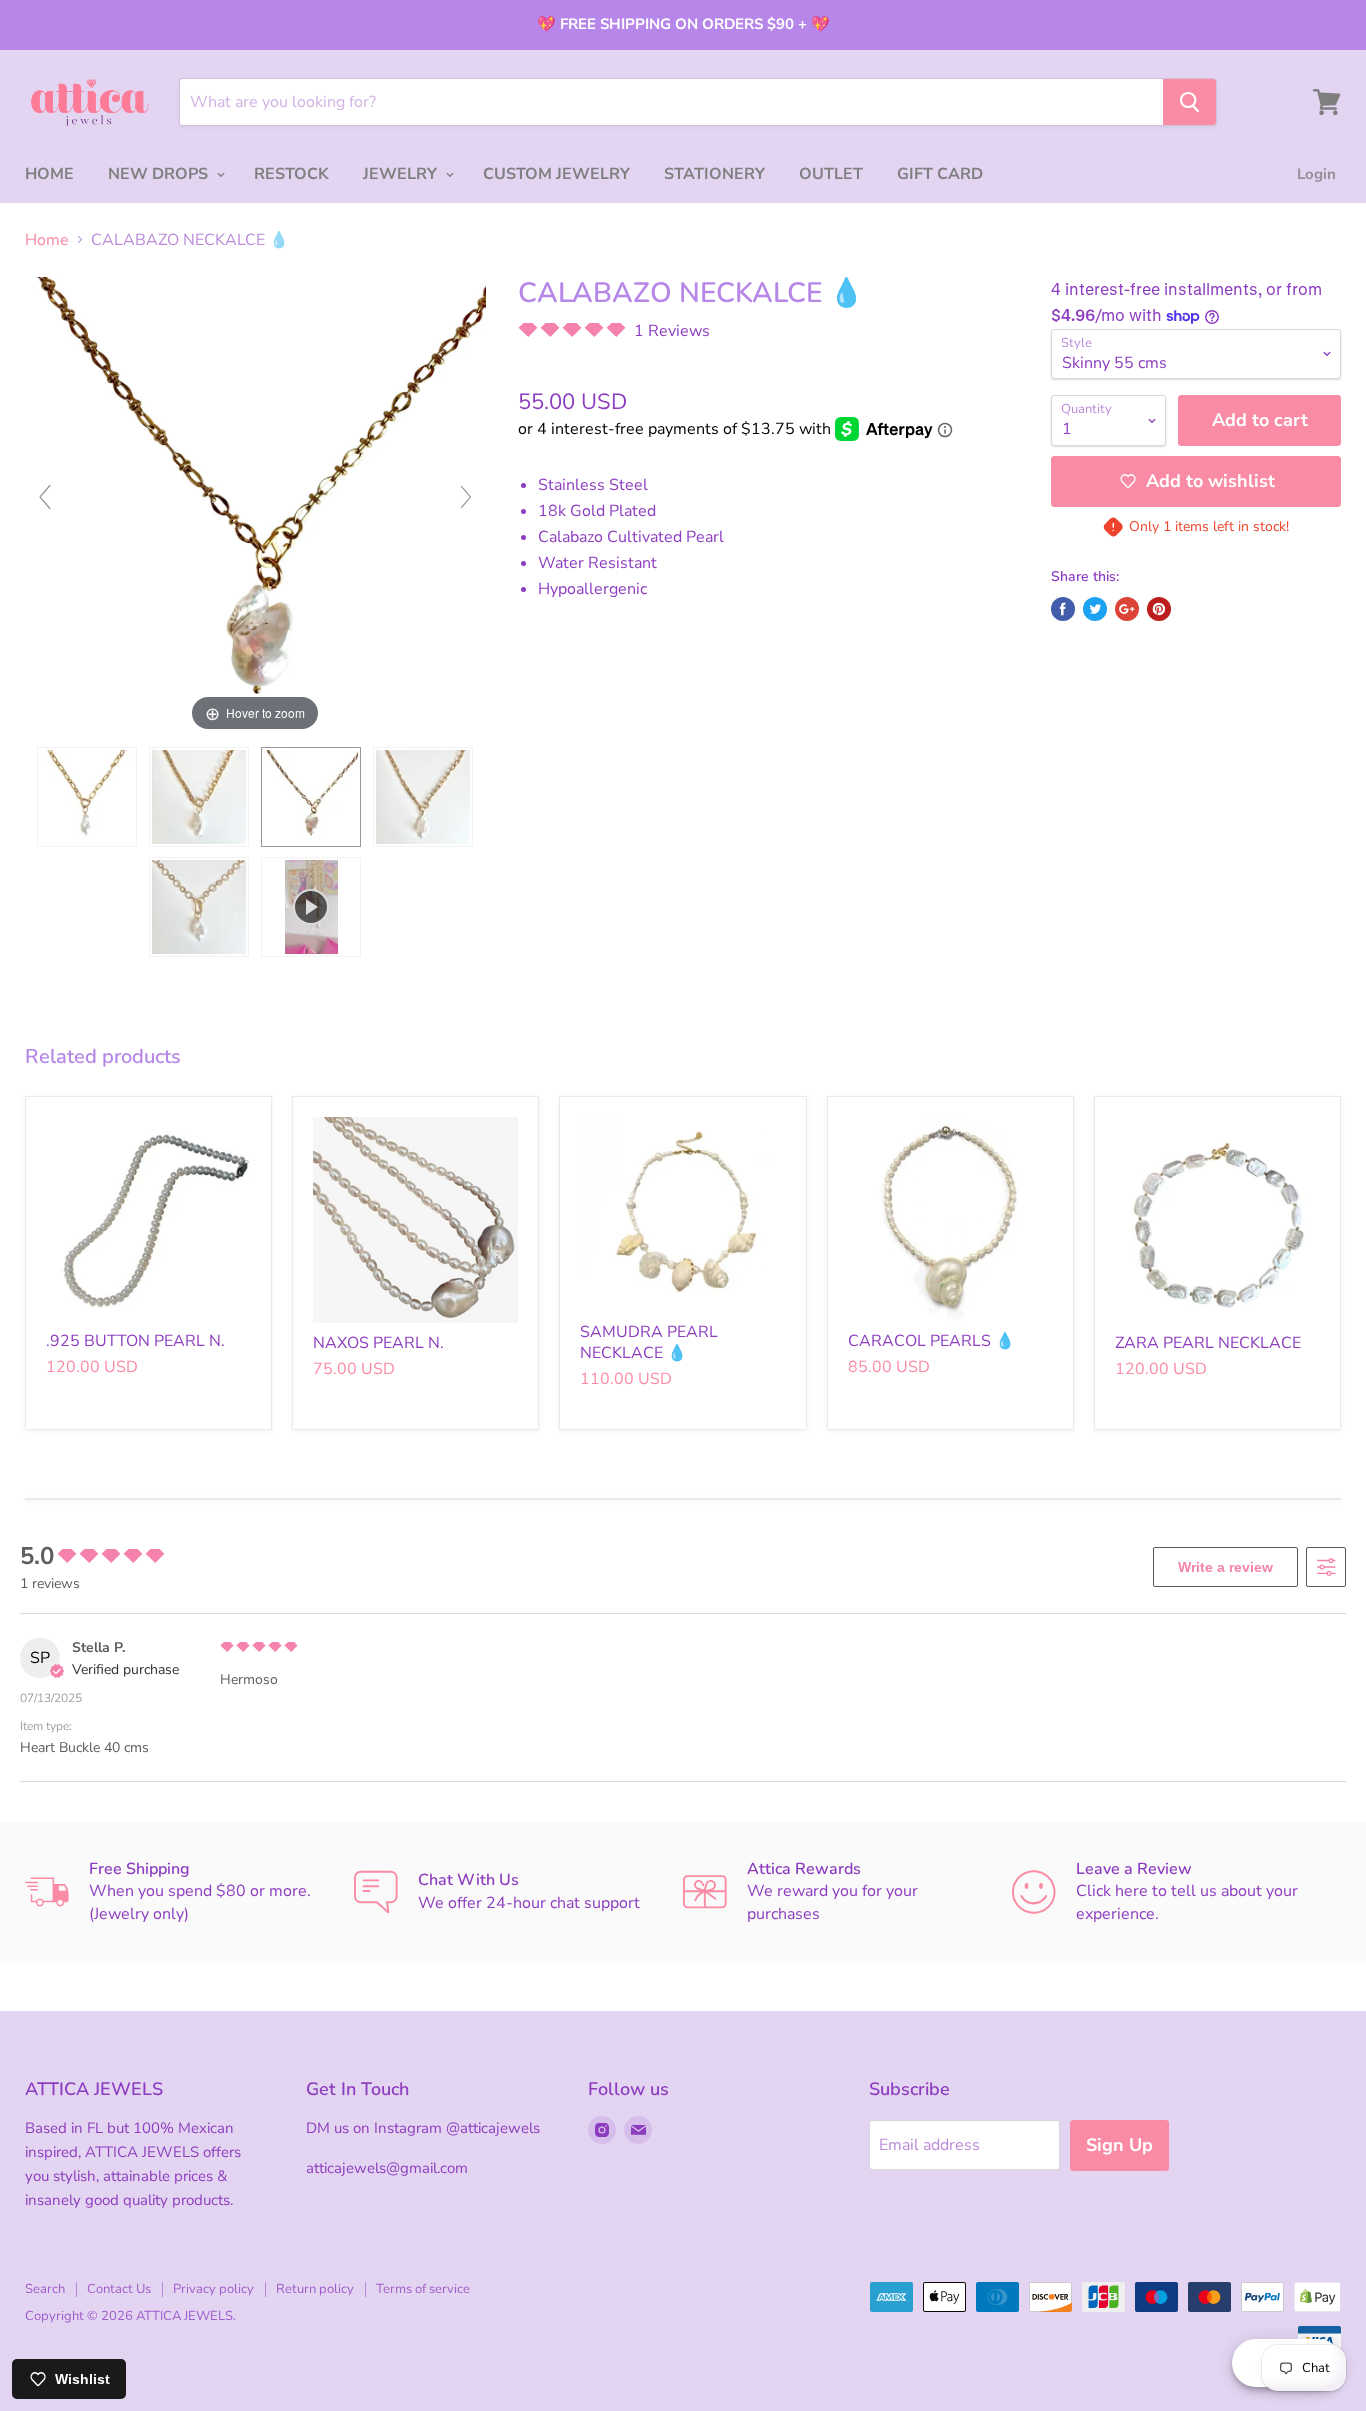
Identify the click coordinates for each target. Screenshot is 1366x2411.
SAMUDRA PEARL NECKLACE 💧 (649, 1342)
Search (45, 2289)
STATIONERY (714, 174)
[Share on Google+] (1127, 609)
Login (1316, 174)
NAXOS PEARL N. (378, 1343)
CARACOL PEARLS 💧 (931, 1341)
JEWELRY (402, 174)
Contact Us (119, 2289)
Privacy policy (213, 2289)
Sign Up (1119, 2145)
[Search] (1189, 102)
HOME (49, 174)
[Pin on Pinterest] (1159, 609)
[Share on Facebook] (1063, 609)
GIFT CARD (940, 174)
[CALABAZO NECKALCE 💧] (87, 797)
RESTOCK (291, 174)
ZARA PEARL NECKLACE (1208, 1343)
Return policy (315, 2289)
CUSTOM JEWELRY (556, 174)
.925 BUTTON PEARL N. (135, 1341)
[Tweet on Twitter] (1095, 609)
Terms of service (423, 2289)
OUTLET (831, 174)
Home (47, 240)
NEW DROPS (160, 174)
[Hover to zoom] (255, 506)
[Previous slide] (45, 497)
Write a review (1225, 1567)
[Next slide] (466, 497)
